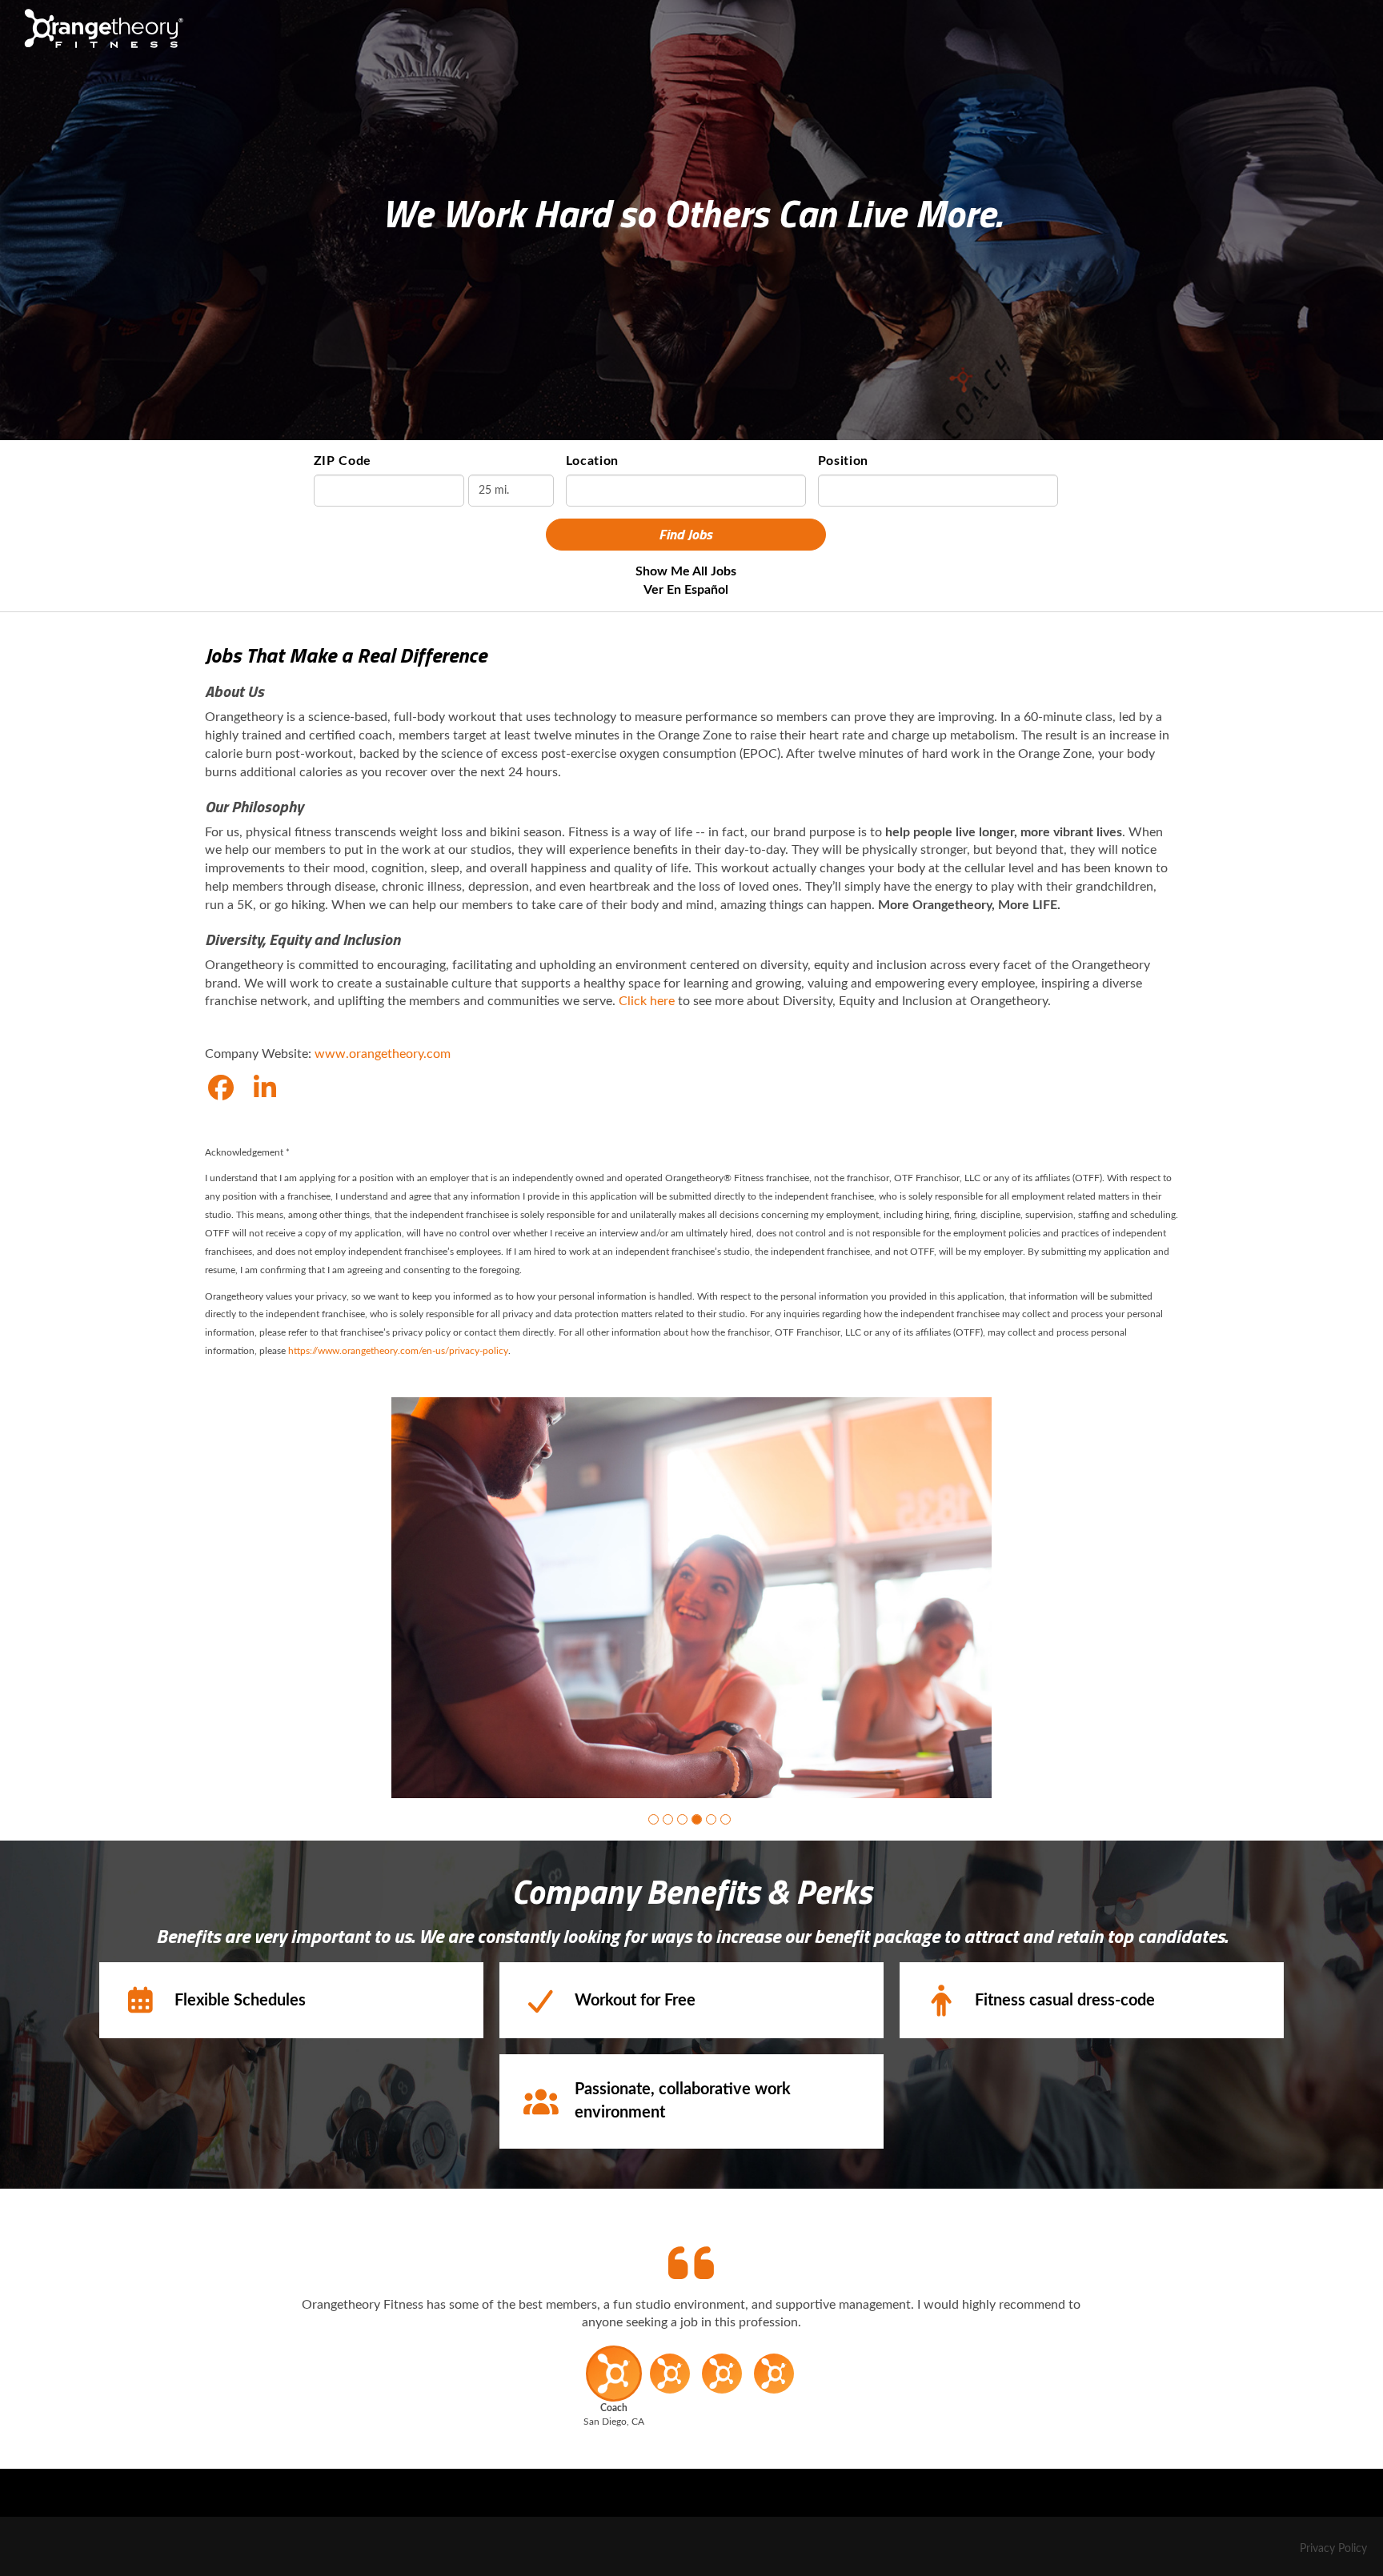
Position (844, 461)
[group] (691, 1598)
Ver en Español (686, 590)
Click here (647, 1001)
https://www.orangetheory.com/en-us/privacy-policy (398, 1351)
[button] (653, 1819)
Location (593, 461)
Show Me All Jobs (686, 571)
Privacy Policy (1333, 2549)
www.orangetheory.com (383, 1054)
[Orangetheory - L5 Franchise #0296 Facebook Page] (221, 1089)
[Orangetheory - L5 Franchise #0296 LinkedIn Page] (265, 1089)
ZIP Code (343, 461)
